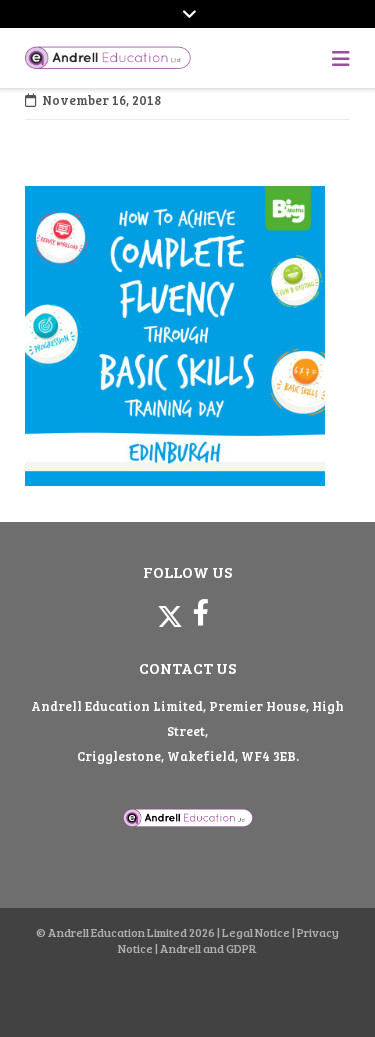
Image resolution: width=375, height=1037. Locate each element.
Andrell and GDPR (208, 948)
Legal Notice (256, 932)
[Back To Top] (323, 988)
